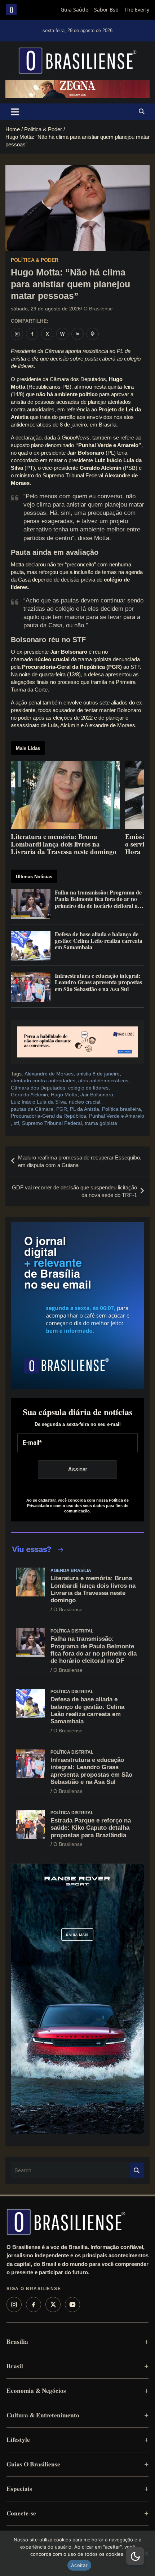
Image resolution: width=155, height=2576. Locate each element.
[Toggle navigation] (15, 112)
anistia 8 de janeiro (98, 1074)
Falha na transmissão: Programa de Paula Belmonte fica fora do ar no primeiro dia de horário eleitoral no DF (94, 1650)
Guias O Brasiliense (33, 2464)
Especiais (19, 2489)
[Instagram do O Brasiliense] (17, 334)
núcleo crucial (85, 1102)
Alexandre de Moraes (49, 1074)
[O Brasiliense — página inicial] (66, 2222)
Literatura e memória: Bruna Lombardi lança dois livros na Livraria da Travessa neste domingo (93, 1589)
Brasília (17, 2341)
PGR (62, 1109)
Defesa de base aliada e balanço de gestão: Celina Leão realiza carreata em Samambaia (87, 1710)
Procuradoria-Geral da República (48, 1116)
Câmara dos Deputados (38, 1088)
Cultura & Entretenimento (43, 2415)
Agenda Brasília (71, 1570)
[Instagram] (14, 2305)
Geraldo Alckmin (29, 1095)
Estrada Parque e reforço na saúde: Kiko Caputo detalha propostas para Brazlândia (91, 1828)
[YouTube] (72, 2305)
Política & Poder (35, 260)
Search (137, 2171)
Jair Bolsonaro (97, 1095)
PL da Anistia (85, 1109)
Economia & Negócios (36, 2391)
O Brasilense (98, 309)
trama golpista (101, 1123)
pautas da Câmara (32, 1109)
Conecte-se (21, 2513)
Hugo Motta (64, 1095)
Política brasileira (121, 1109)
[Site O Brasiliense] (93, 334)
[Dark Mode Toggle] (135, 2556)
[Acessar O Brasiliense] (77, 1042)
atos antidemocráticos (103, 1081)
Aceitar (79, 2565)
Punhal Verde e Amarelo (117, 1116)
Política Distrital (72, 1631)
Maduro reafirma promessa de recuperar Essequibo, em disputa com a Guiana (80, 1161)
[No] (146, 2553)
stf (16, 1123)
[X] (53, 2305)
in (77, 334)
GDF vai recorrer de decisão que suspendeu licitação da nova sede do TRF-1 (74, 1191)
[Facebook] (34, 2305)
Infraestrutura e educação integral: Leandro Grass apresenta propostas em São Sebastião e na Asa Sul (91, 1771)
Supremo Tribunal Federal (52, 1123)
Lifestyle (18, 2440)
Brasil (15, 2366)
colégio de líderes (88, 1088)
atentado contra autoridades (43, 1081)
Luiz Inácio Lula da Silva (38, 1102)
